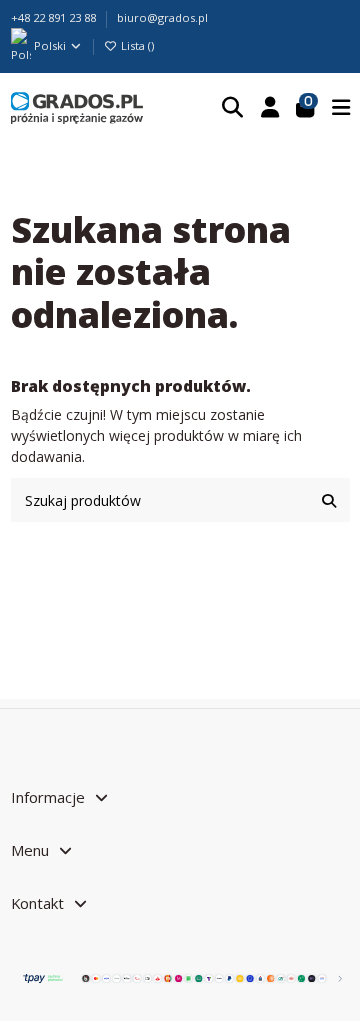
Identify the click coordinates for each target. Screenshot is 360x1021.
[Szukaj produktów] (329, 499)
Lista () (136, 45)
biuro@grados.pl (162, 17)
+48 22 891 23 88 (55, 17)
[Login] (270, 108)
